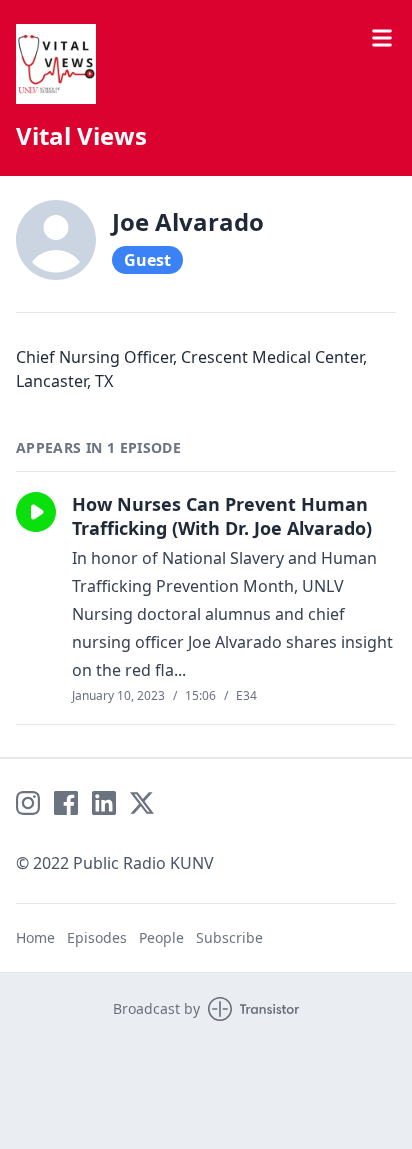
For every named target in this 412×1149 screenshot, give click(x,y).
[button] (36, 512)
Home (35, 937)
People (161, 937)
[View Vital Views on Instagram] (28, 803)
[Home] (56, 64)
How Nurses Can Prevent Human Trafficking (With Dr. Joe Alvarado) (222, 516)
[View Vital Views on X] (142, 803)
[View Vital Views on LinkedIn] (104, 803)
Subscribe (229, 937)
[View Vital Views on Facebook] (66, 803)
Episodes (97, 937)
